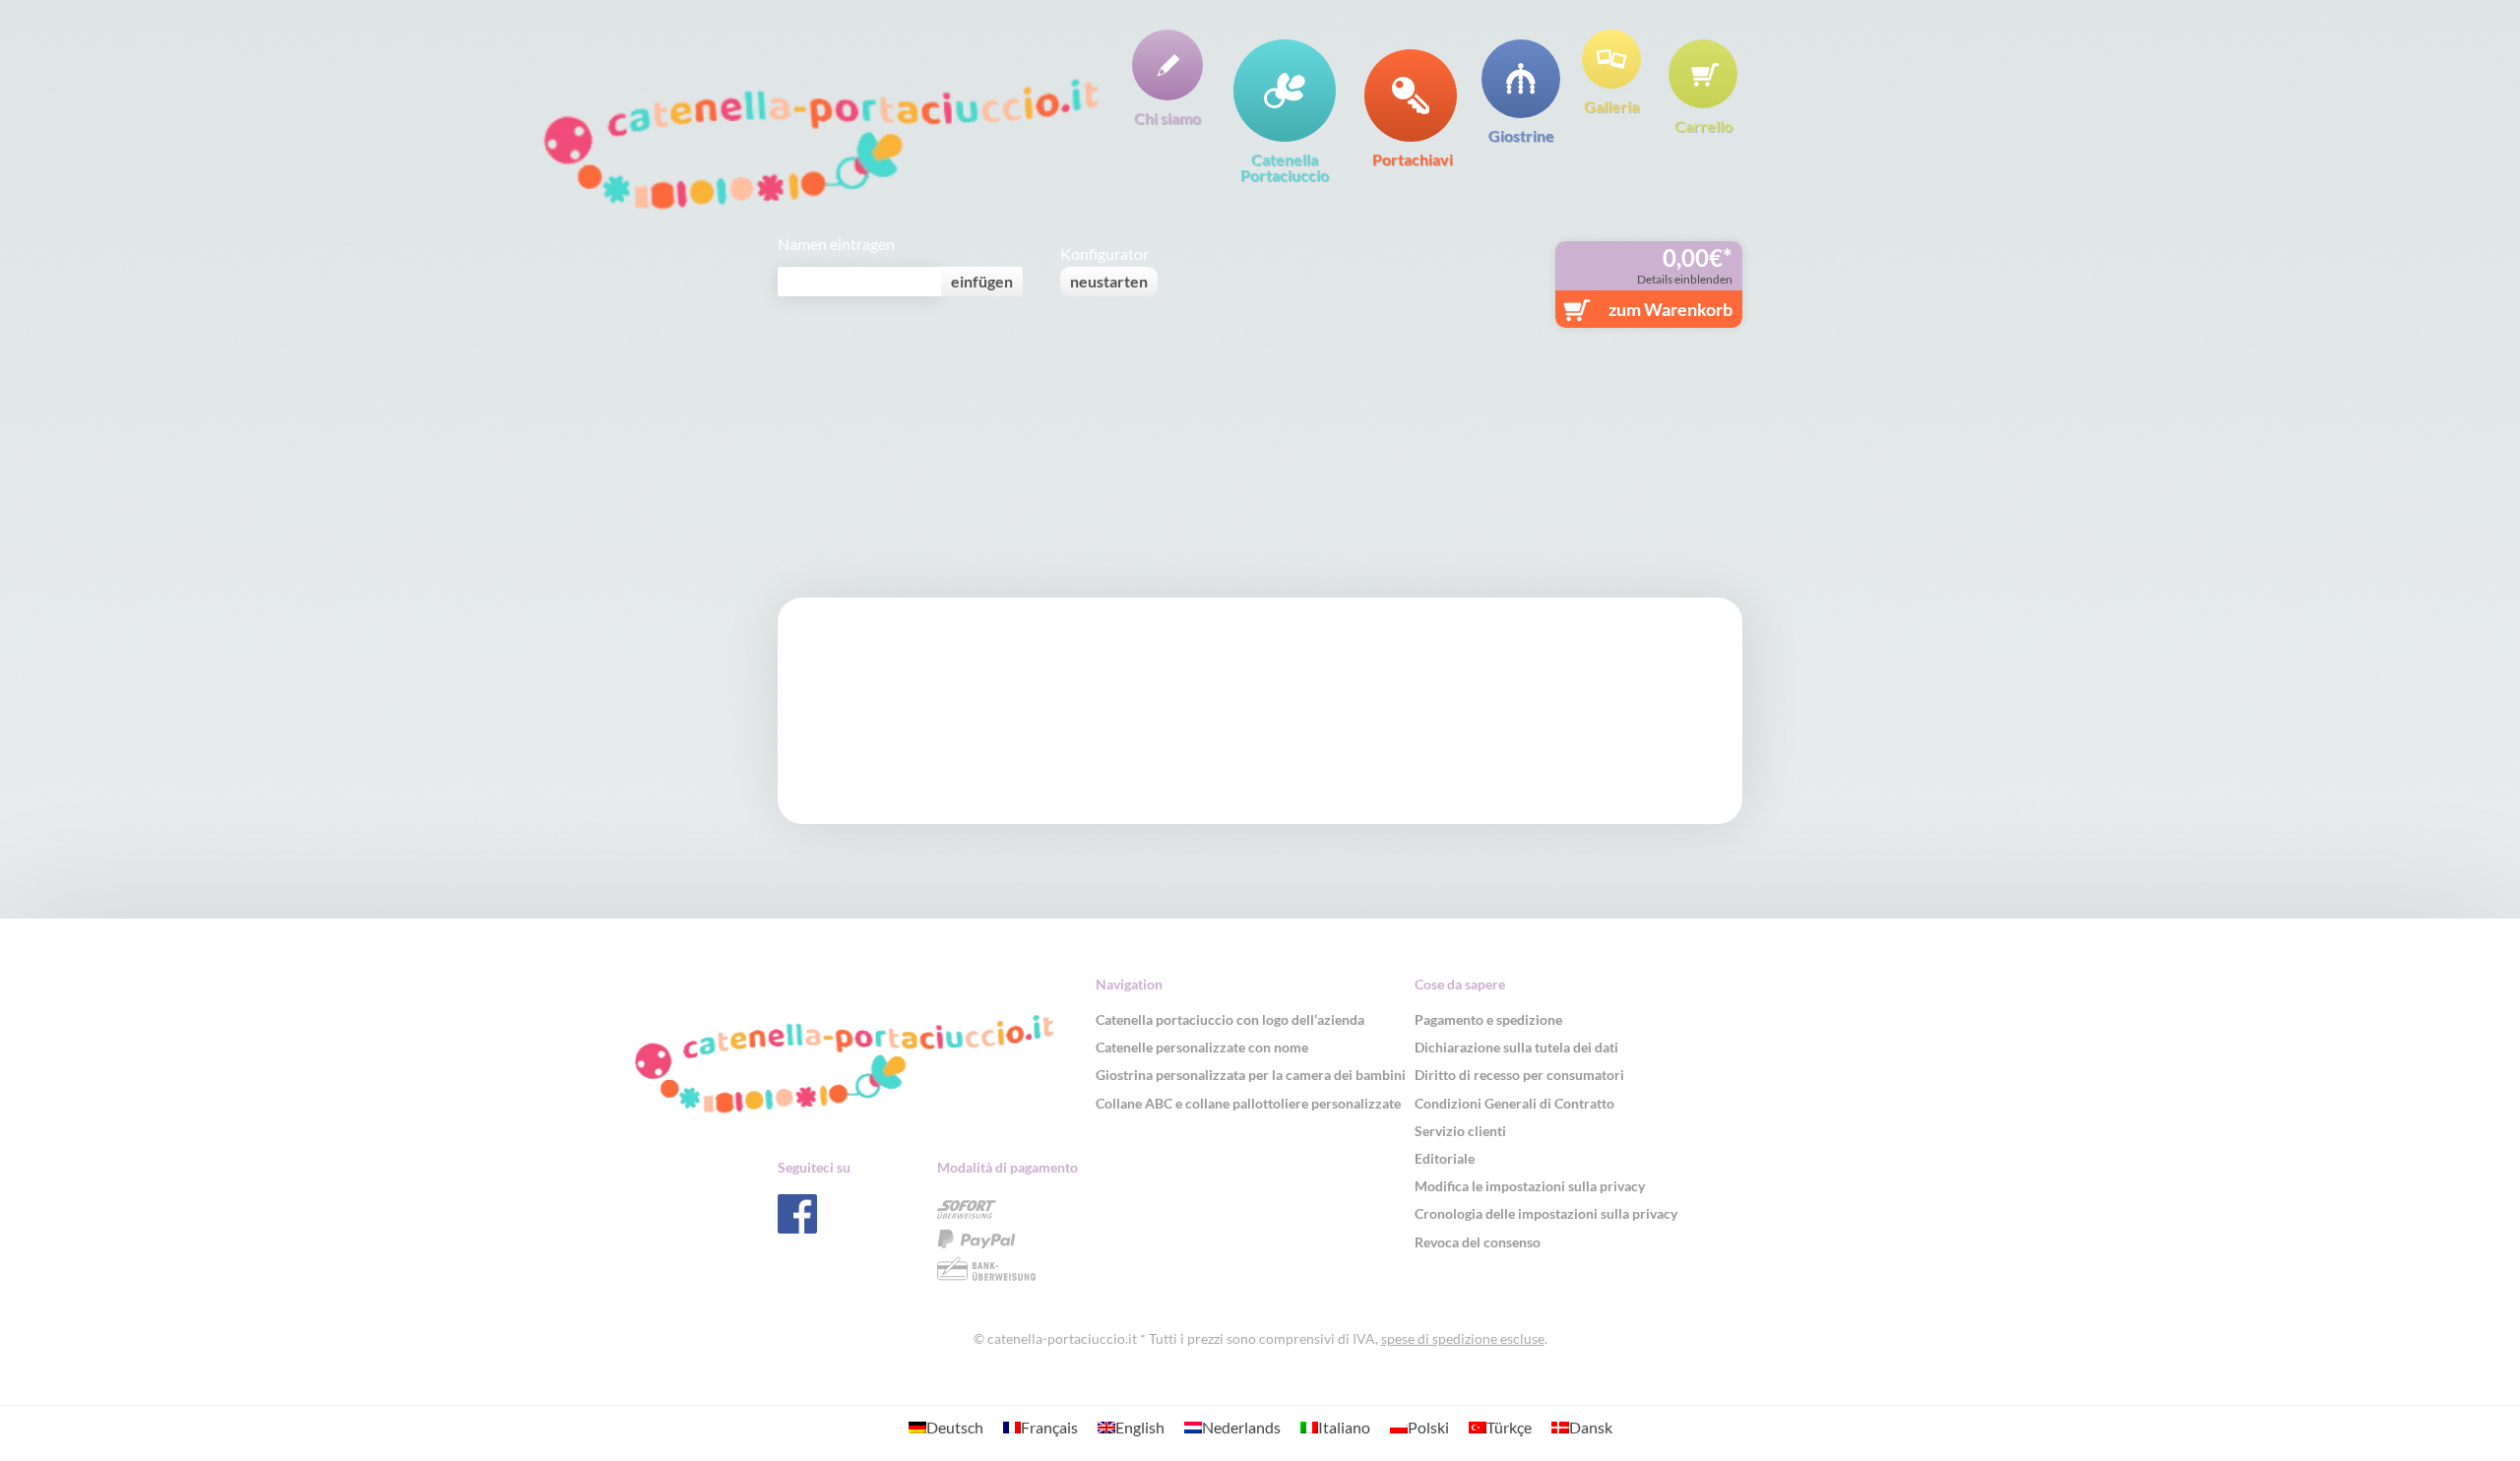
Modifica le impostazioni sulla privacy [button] (1530, 1186)
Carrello (1703, 125)
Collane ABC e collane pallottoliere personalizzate (1248, 1103)
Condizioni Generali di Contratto (1514, 1103)
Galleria (1611, 105)
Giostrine (1521, 135)
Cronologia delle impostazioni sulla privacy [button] (1546, 1213)
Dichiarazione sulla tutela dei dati (1516, 1047)
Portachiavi (1413, 159)
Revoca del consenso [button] (1478, 1242)
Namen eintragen (836, 244)
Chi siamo (1167, 117)
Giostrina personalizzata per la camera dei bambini (1251, 1075)
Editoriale (1445, 1158)
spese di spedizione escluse (1463, 1338)
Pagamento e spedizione (1488, 1019)
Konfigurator (1104, 254)
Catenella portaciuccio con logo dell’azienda (1230, 1019)
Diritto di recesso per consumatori (1519, 1075)
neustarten (1109, 281)
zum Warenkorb (1670, 309)
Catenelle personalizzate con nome (1202, 1047)
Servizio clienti (1460, 1131)
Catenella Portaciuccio (1285, 166)
